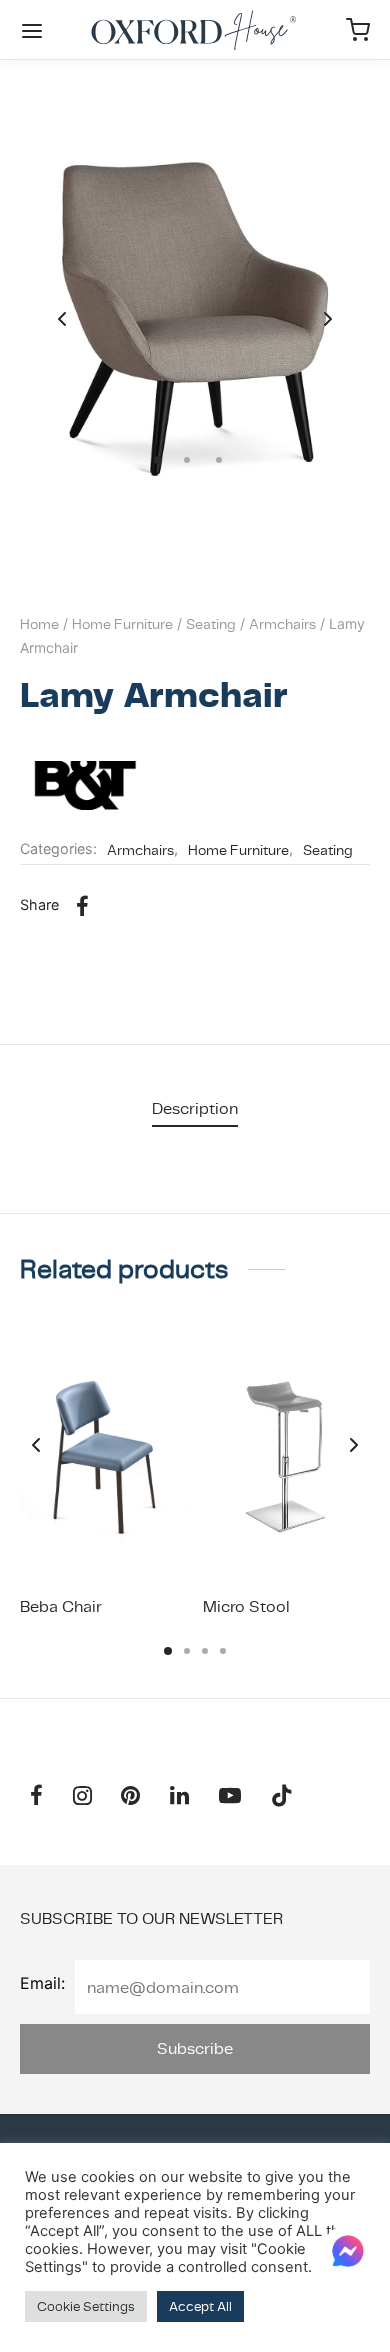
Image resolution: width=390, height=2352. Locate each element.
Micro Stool (246, 1606)
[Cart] (358, 30)
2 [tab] (187, 1651)
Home (39, 624)
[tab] (195, 1108)
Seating (211, 624)
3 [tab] (205, 1651)
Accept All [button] (200, 2306)
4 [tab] (223, 1651)
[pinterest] (131, 1797)
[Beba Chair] (104, 1456)
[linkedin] (179, 1797)
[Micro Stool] (287, 1456)
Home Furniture (122, 624)
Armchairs (282, 624)
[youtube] (230, 1797)
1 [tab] (168, 1651)
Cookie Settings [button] (86, 2306)
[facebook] (36, 1797)
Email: (42, 1983)
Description (195, 1108)
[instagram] (82, 1797)
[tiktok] (282, 1797)
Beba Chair (61, 1606)
